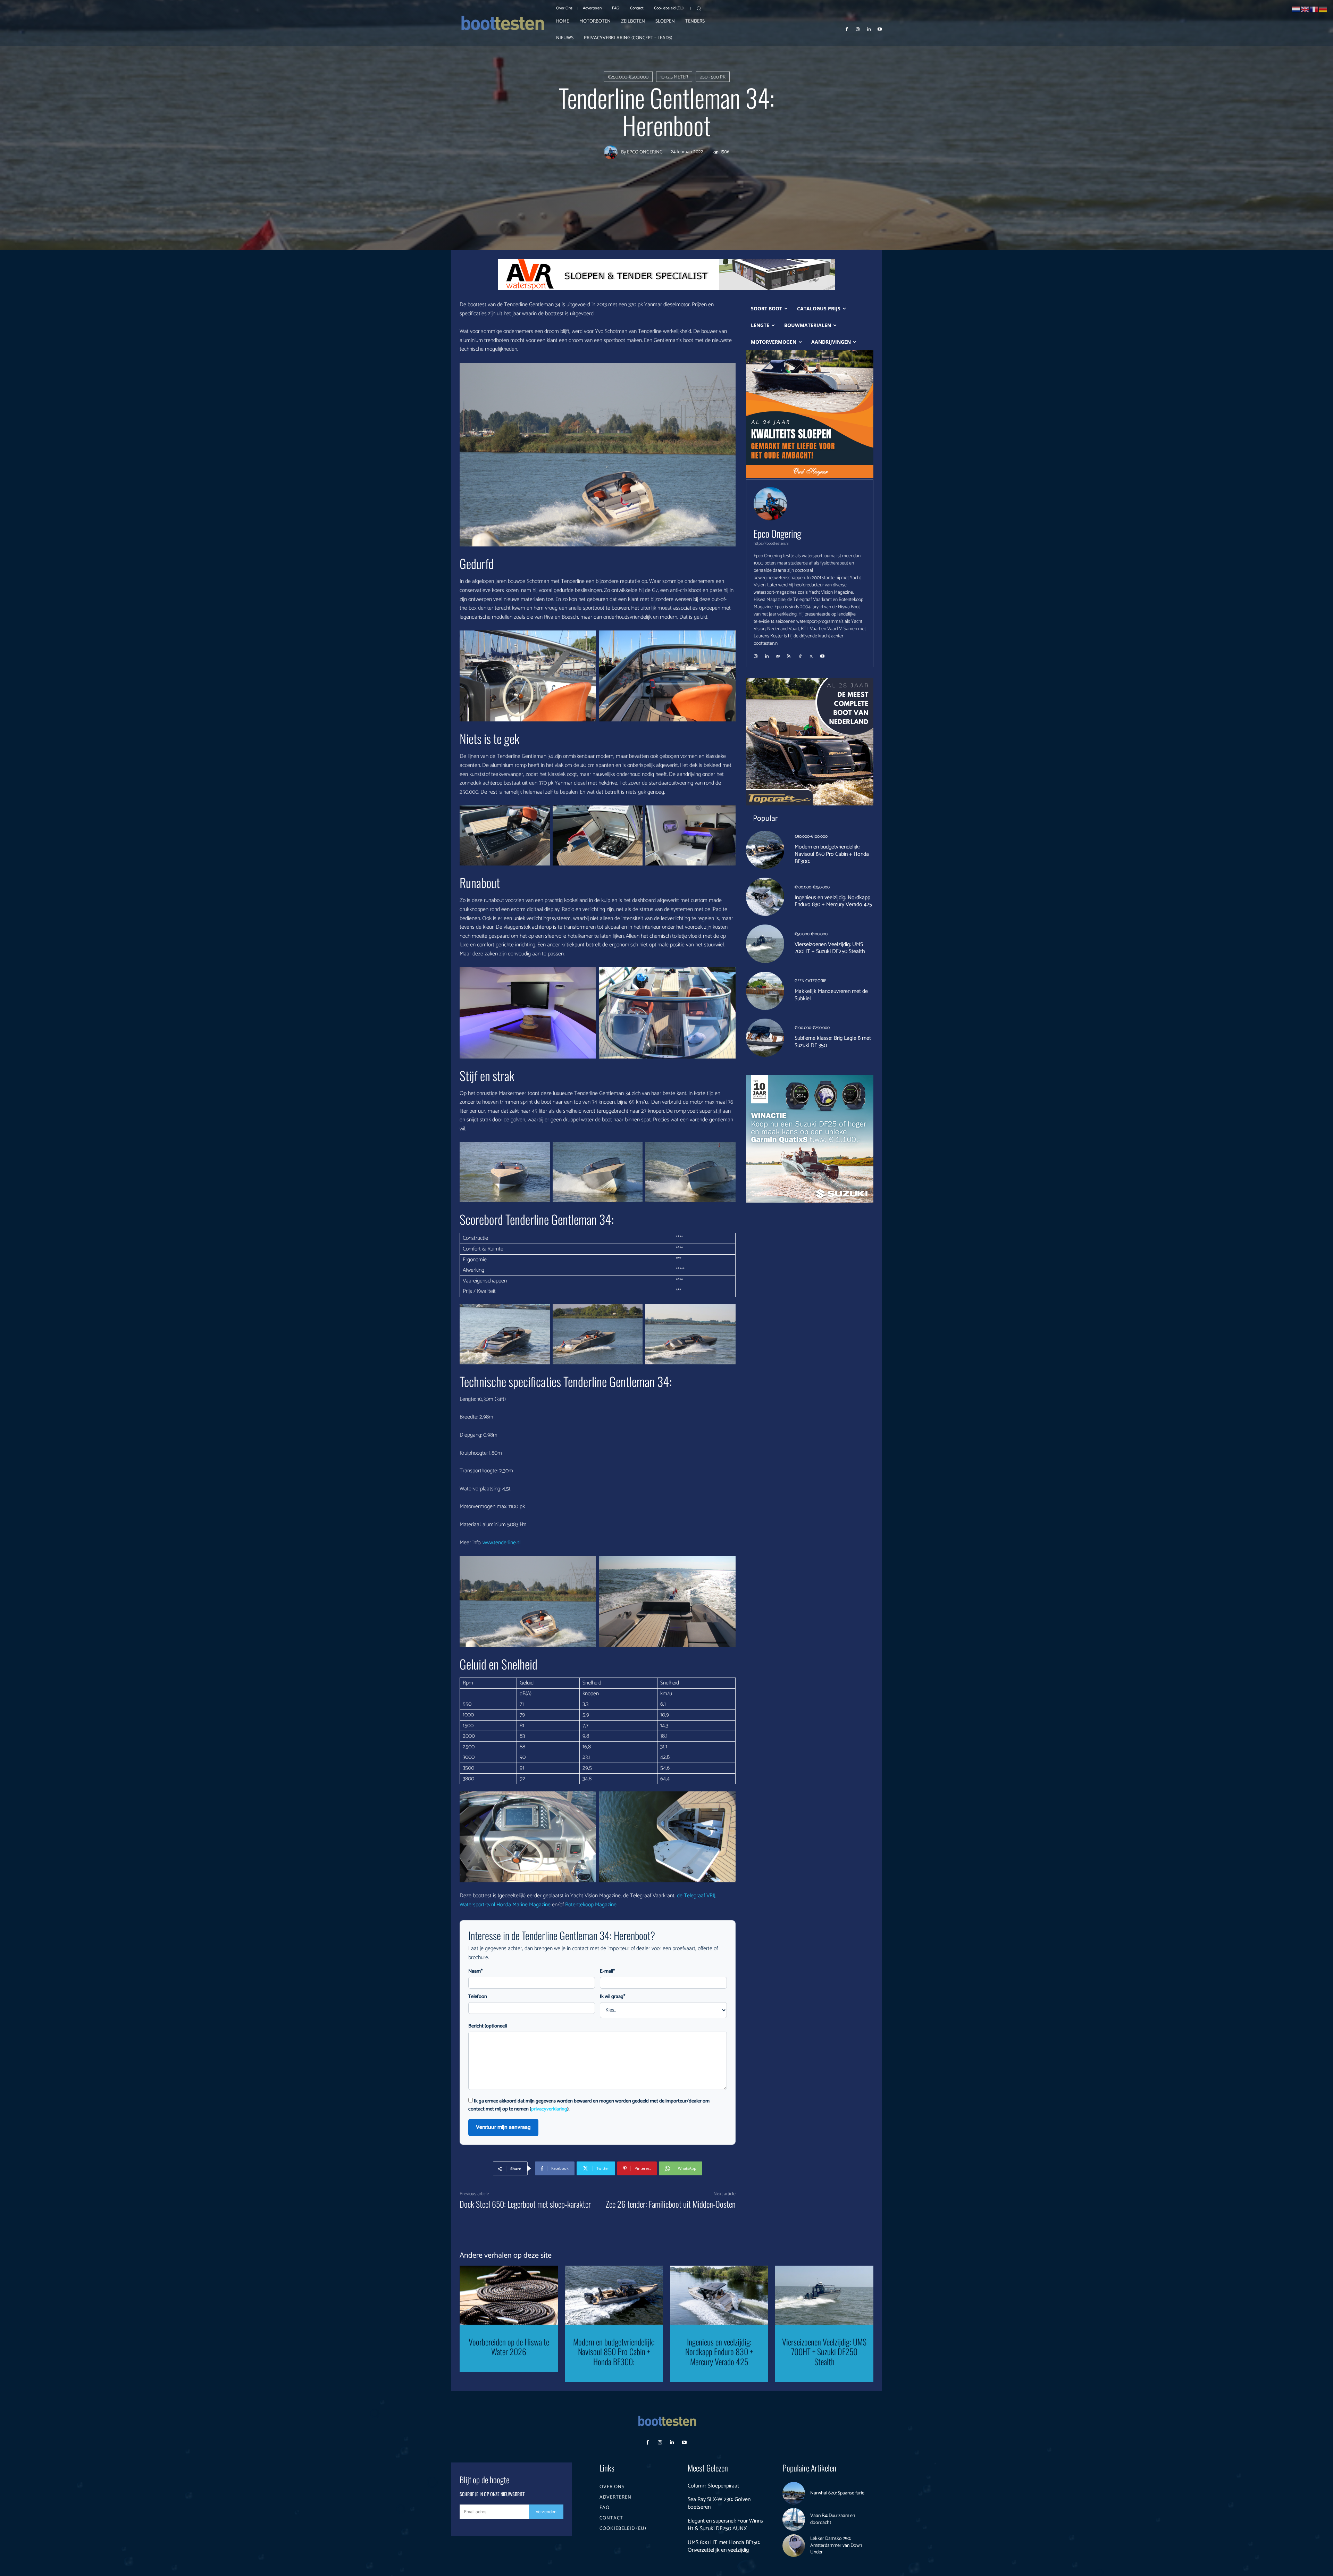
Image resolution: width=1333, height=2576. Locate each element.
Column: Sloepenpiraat (713, 2486)
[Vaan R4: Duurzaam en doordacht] (794, 2519)
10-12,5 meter (674, 77)
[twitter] (811, 654)
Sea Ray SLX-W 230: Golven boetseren (719, 2503)
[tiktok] (800, 654)
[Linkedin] (869, 29)
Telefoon (478, 1997)
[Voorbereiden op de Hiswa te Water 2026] (509, 2295)
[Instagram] (858, 29)
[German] (1323, 9)
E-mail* (607, 1971)
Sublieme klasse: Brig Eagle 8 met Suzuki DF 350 (833, 1042)
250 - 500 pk (713, 77)
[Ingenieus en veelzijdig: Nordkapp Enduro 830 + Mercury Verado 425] (765, 897)
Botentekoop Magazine (591, 1905)
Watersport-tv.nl (477, 1905)
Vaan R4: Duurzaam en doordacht (833, 2519)
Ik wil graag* (613, 1997)
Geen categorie (810, 981)
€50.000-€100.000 (811, 837)
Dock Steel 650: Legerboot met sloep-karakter (525, 2204)
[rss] (789, 654)
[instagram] (756, 654)
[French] (1314, 9)
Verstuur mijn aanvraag (503, 2127)
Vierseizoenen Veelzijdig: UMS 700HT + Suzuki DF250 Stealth (830, 948)
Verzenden (546, 2512)
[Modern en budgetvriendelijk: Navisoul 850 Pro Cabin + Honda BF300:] (765, 850)
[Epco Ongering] (612, 152)
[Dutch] (1296, 9)
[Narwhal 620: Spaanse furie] (794, 2493)
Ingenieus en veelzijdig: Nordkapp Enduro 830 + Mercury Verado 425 (833, 901)
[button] (699, 8)
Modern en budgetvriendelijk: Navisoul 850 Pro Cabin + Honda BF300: (832, 854)
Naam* (475, 1971)
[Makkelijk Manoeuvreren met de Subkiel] (765, 991)
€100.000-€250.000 (812, 887)
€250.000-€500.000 (628, 77)
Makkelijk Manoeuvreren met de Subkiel (831, 995)
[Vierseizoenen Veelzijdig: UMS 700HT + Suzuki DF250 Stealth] (765, 944)
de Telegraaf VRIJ (696, 1896)
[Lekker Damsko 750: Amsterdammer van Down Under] (794, 2546)
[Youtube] (880, 29)
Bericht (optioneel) (488, 2026)
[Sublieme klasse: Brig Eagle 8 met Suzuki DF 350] (765, 1038)
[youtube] (822, 654)
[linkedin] (767, 654)
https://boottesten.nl (771, 543)
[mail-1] (778, 654)
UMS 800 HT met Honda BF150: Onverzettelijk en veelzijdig (724, 2546)
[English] (1305, 9)
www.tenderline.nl (501, 1543)
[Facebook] (847, 29)
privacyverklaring (549, 2109)
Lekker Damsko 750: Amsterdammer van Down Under (836, 2545)
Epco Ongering (645, 152)
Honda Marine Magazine (523, 1905)
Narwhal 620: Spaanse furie (837, 2493)
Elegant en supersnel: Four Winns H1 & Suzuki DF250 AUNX (725, 2525)
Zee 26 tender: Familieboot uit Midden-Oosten (671, 2204)
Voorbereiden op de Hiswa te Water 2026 (509, 2347)
